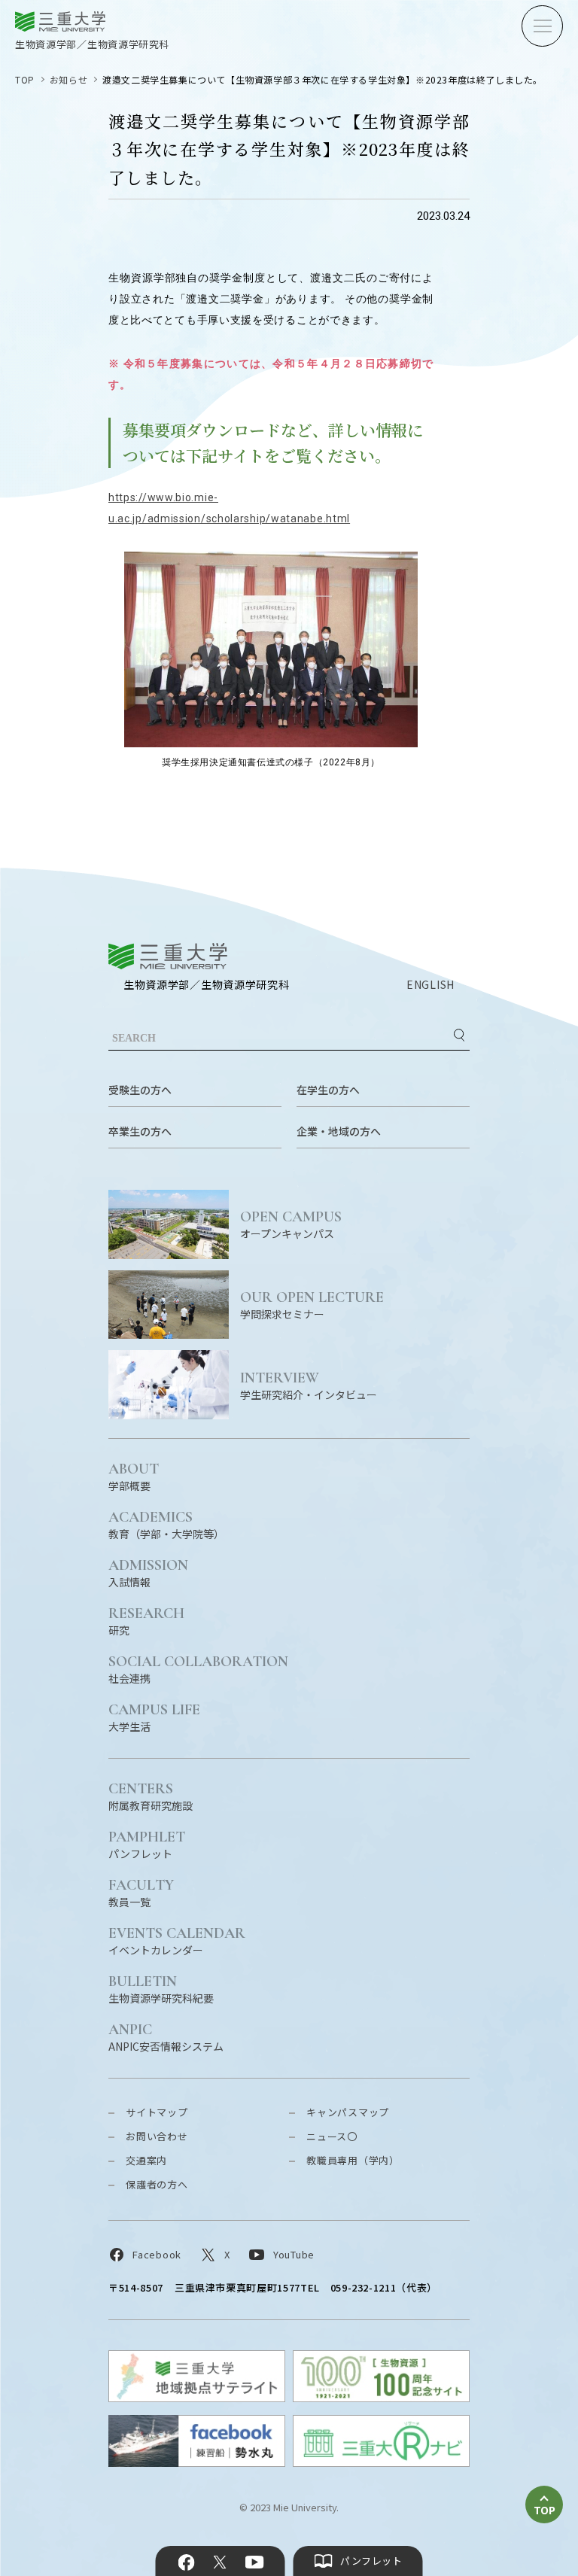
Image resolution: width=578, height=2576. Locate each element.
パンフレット (147, 1844)
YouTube (254, 2562)
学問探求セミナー (312, 1305)
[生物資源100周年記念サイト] (381, 2397)
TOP (25, 79)
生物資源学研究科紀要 (161, 1989)
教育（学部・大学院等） (166, 1524)
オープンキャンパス (291, 1224)
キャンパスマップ (348, 2112)
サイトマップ (157, 2112)
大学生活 (154, 1717)
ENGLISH (430, 984)
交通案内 (146, 2160)
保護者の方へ (157, 2184)
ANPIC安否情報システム (166, 2037)
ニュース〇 (332, 2136)
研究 (146, 1621)
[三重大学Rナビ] (381, 2462)
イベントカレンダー (177, 1940)
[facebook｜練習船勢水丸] (197, 2462)
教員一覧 (141, 1892)
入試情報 (148, 1572)
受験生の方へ (140, 1090)
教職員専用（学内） (353, 2160)
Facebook (187, 2562)
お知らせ (68, 79)
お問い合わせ (157, 2136)
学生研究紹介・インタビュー (309, 1385)
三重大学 (168, 956)
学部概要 (134, 1476)
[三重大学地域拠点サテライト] (197, 2397)
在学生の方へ (328, 1090)
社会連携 (198, 1669)
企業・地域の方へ (339, 1131)
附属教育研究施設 (151, 1796)
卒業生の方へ (140, 1131)
